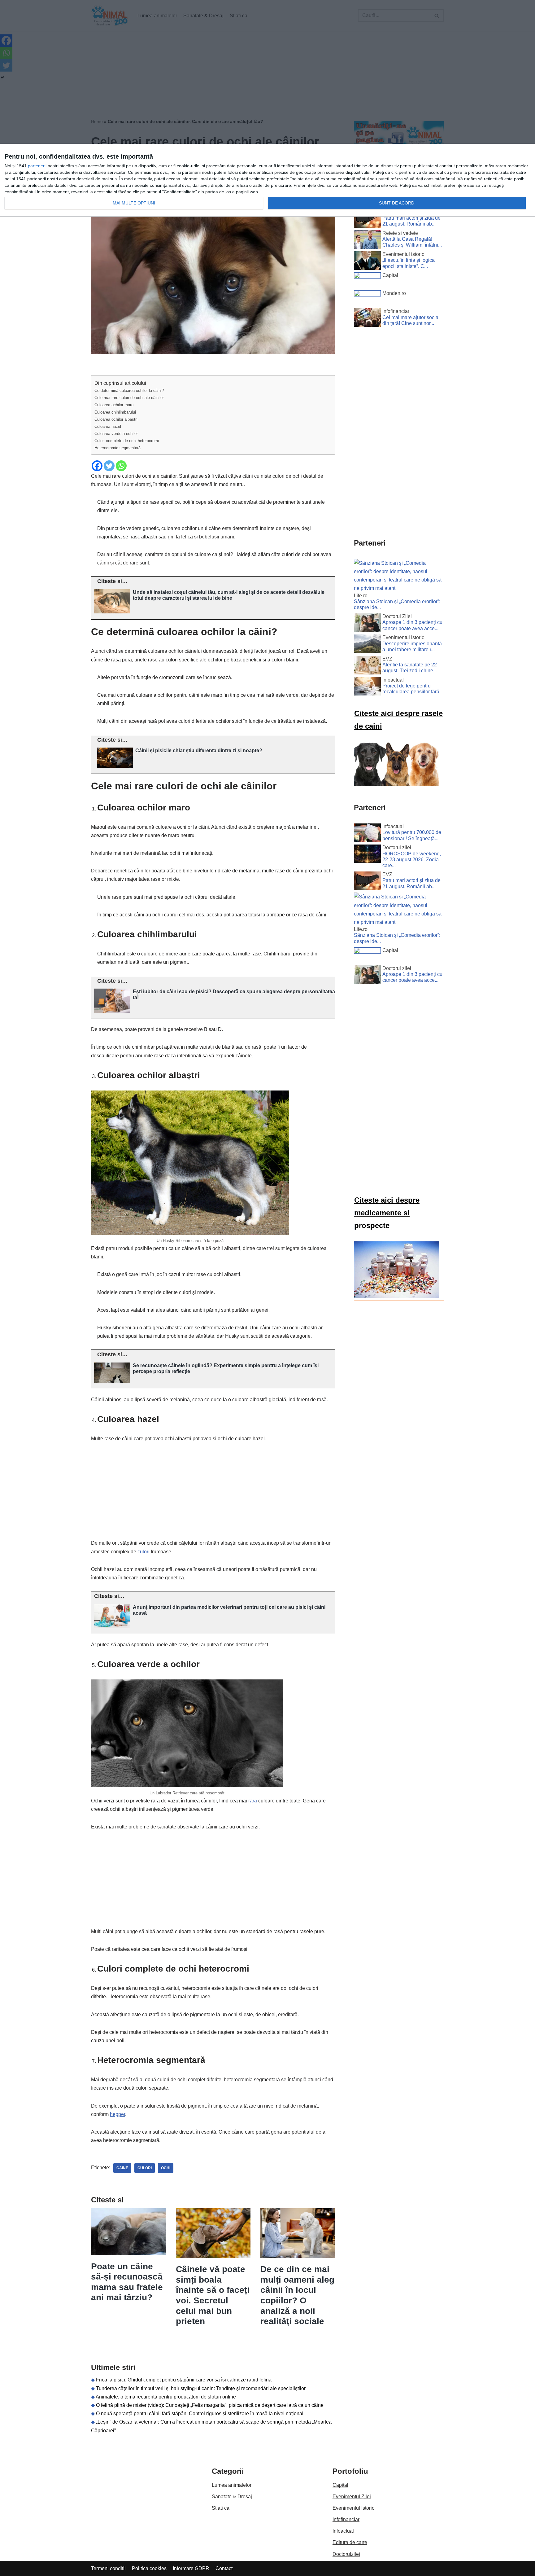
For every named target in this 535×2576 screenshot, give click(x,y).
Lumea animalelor (232, 2485)
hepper (117, 2114)
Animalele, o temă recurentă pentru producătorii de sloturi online (166, 2397)
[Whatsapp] (121, 466)
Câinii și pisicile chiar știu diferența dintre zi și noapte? (199, 750)
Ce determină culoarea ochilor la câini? (129, 391)
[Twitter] (109, 466)
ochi (166, 2168)
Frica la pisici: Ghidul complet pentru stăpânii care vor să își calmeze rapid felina (184, 2380)
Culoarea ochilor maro (114, 405)
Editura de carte (350, 2542)
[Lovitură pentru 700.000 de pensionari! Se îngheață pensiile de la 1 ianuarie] (367, 834)
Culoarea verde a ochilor (116, 434)
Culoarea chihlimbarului (115, 412)
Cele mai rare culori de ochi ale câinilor (129, 398)
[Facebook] (97, 466)
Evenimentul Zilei (352, 2497)
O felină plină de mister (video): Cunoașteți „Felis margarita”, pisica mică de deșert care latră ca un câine (210, 2405)
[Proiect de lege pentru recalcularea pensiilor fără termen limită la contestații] (367, 687)
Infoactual (343, 2531)
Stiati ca (221, 2508)
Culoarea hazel (108, 426)
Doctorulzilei (346, 2554)
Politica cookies (149, 2568)
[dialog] (267, 180)
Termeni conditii (108, 2568)
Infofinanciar (346, 2519)
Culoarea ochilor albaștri (116, 419)
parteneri (37, 166)
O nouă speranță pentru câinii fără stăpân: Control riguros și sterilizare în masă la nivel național (200, 2414)
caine (122, 2168)
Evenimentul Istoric (353, 2508)
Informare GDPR (191, 2568)
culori (144, 1552)
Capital (340, 2485)
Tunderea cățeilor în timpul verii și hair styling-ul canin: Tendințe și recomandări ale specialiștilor (201, 2388)
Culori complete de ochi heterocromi (127, 441)
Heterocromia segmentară (117, 448)
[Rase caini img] (397, 785)
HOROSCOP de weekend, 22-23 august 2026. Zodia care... (412, 860)
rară (253, 1801)
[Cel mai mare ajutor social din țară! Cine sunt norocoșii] (367, 319)
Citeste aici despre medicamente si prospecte (387, 1213)
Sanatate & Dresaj (232, 2497)
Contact (224, 2568)
